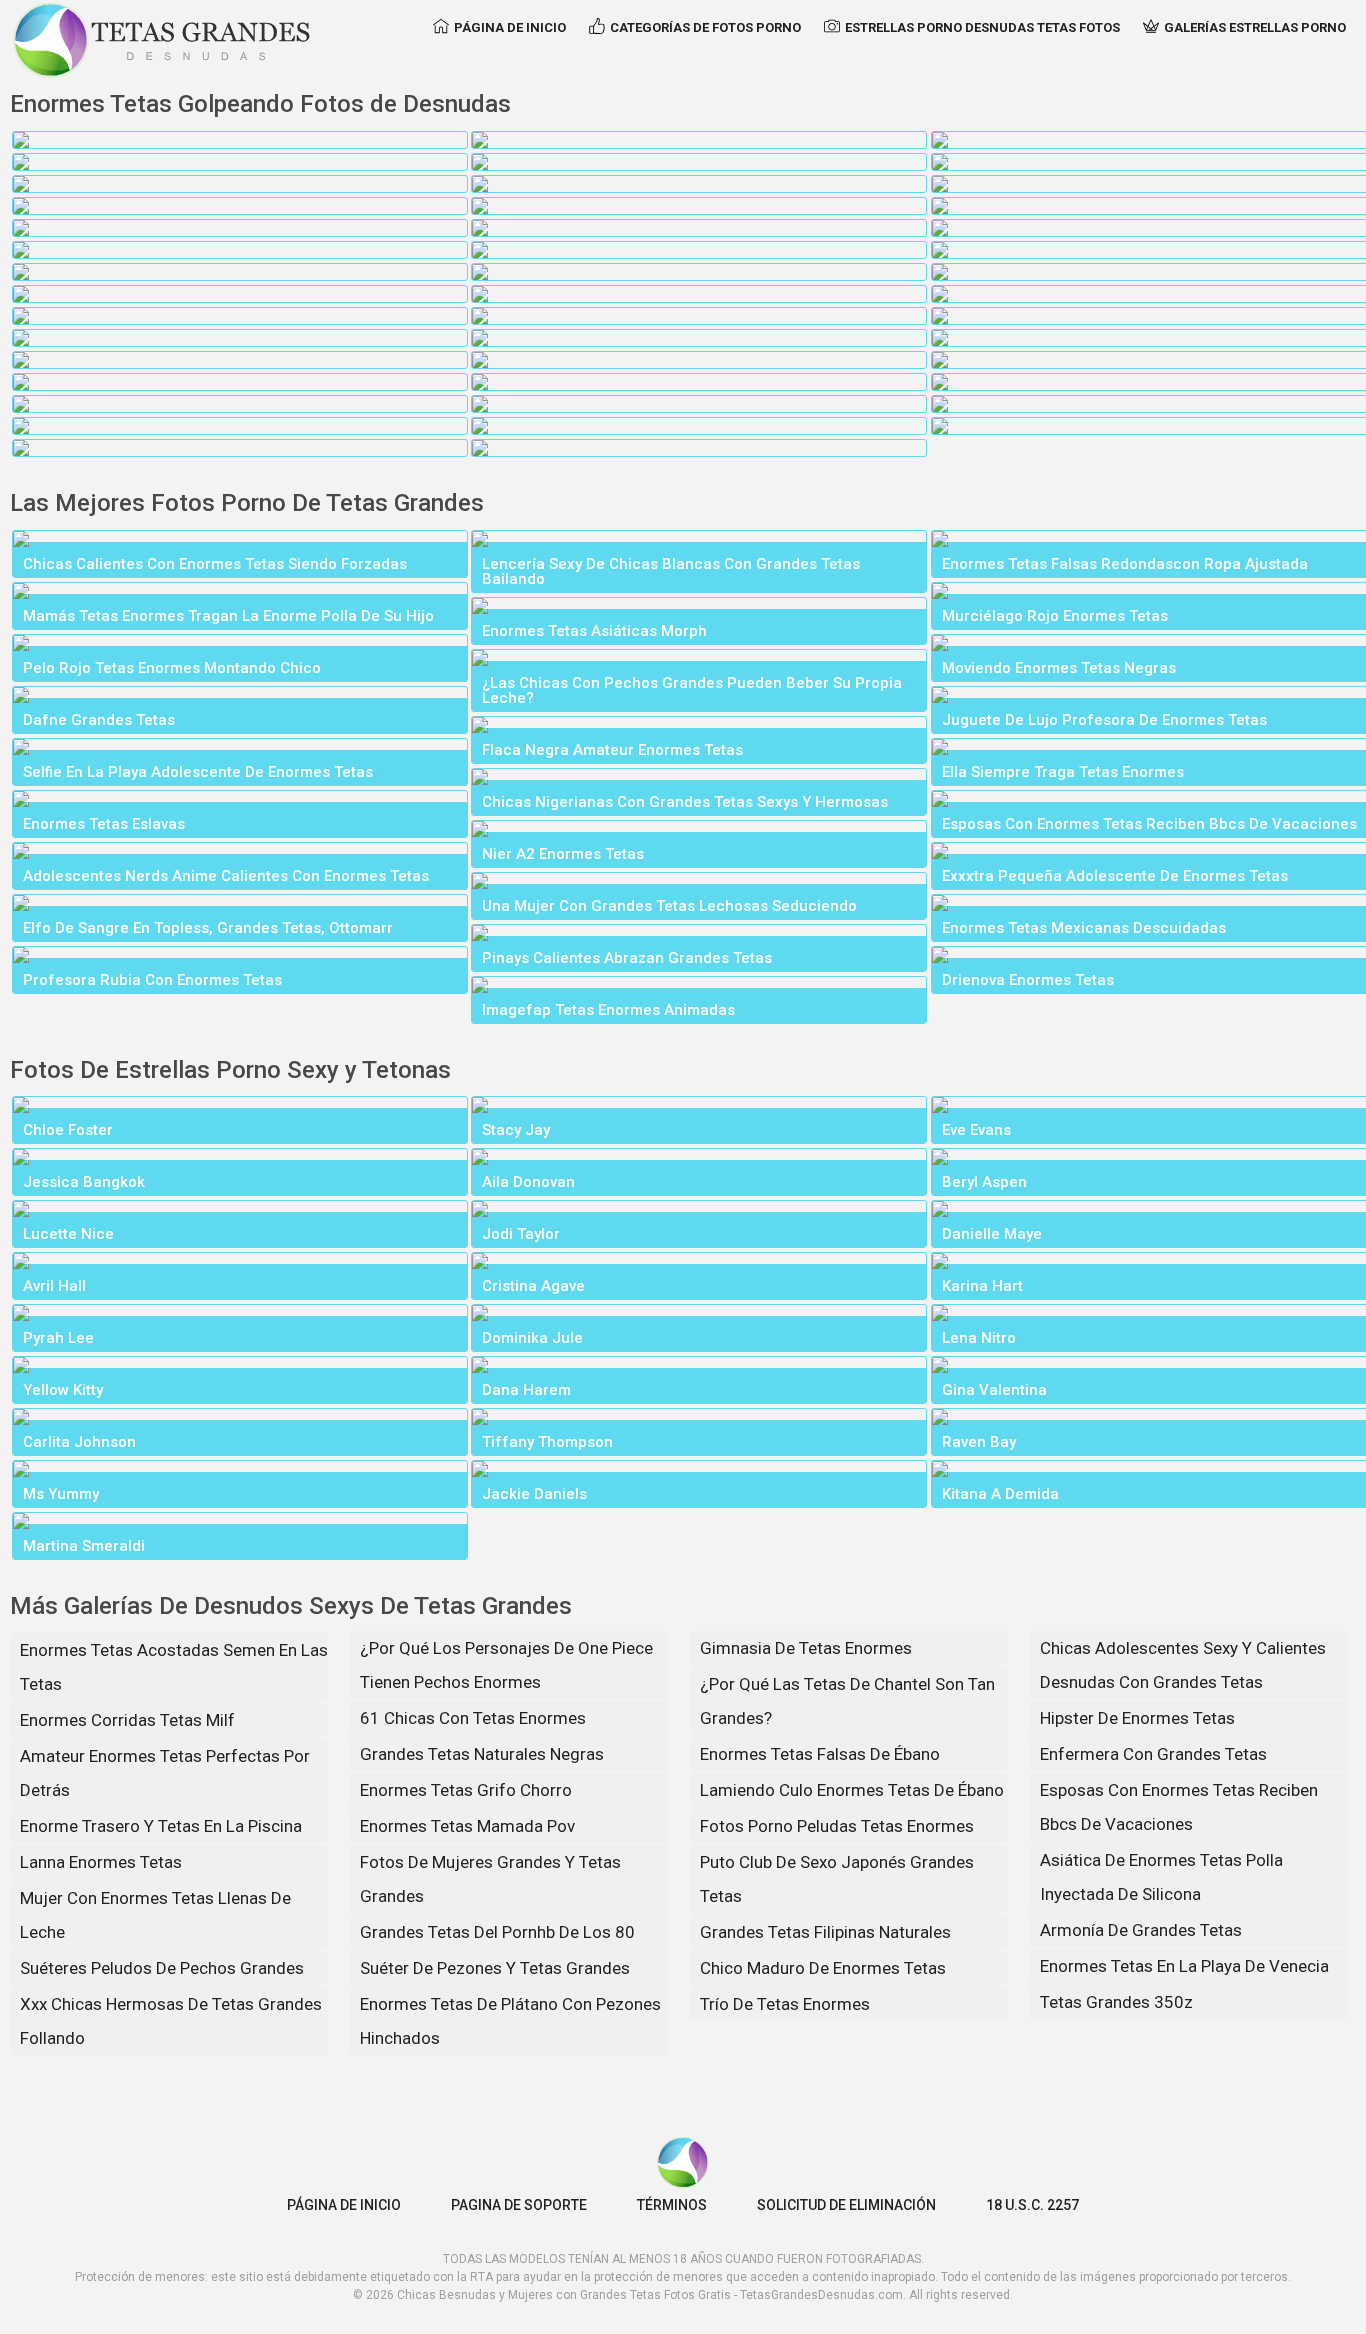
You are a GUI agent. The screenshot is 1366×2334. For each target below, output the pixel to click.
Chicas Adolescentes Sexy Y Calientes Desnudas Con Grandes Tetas (1183, 1665)
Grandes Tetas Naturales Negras (482, 1754)
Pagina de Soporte (519, 2205)
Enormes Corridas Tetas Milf (127, 1720)
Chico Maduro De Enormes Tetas (823, 1968)
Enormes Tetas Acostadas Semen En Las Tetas (174, 1667)
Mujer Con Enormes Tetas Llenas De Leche (155, 1915)
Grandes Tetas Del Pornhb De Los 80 (497, 1932)
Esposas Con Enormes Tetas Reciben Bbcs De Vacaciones (1179, 1807)
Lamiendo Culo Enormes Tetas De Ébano (852, 1790)
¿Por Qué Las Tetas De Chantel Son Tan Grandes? (847, 1701)
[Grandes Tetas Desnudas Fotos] (162, 40)
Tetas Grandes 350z (1116, 2002)
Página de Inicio (510, 27)
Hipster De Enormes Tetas (1137, 1718)
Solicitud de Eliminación (846, 2205)
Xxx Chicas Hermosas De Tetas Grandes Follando (171, 2021)
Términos (672, 2205)
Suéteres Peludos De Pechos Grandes (162, 1968)
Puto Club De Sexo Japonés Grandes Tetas (837, 1879)
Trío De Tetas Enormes (785, 2004)
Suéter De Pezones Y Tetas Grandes (495, 1968)
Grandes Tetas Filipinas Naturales (825, 1932)
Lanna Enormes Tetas (101, 1862)
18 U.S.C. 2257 (1032, 2205)
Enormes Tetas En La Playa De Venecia (1184, 1966)
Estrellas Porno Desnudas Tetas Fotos (982, 27)
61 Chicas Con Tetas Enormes (473, 1718)
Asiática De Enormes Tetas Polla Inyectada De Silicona (1161, 1877)
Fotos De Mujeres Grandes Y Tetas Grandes (490, 1879)
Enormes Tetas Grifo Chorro (466, 1790)
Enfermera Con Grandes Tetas (1153, 1754)
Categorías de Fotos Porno (705, 27)
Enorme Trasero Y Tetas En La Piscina (161, 1826)
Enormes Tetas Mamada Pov (467, 1826)
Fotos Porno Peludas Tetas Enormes (837, 1826)
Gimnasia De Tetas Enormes (806, 1648)
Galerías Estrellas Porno (1255, 27)
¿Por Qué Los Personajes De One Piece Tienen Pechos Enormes (506, 1665)
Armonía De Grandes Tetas (1141, 1930)
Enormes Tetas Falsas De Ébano (820, 1754)
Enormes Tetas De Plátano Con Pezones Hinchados (510, 2021)
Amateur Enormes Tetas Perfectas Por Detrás (165, 1773)
